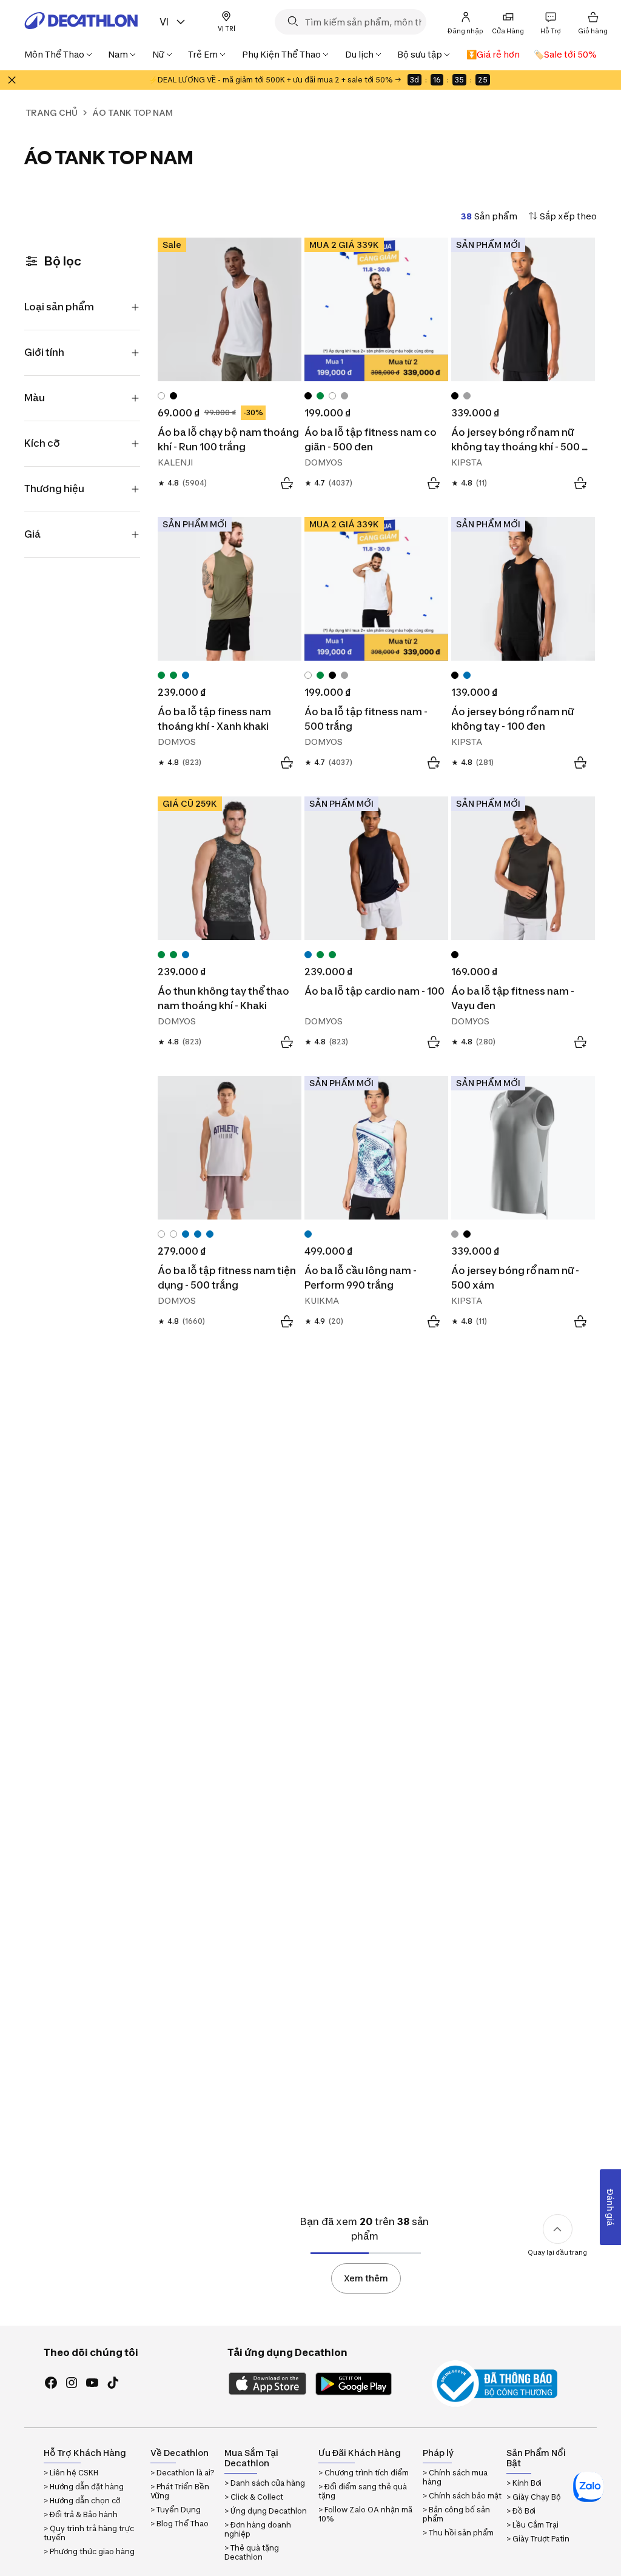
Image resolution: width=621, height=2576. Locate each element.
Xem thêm (366, 2278)
